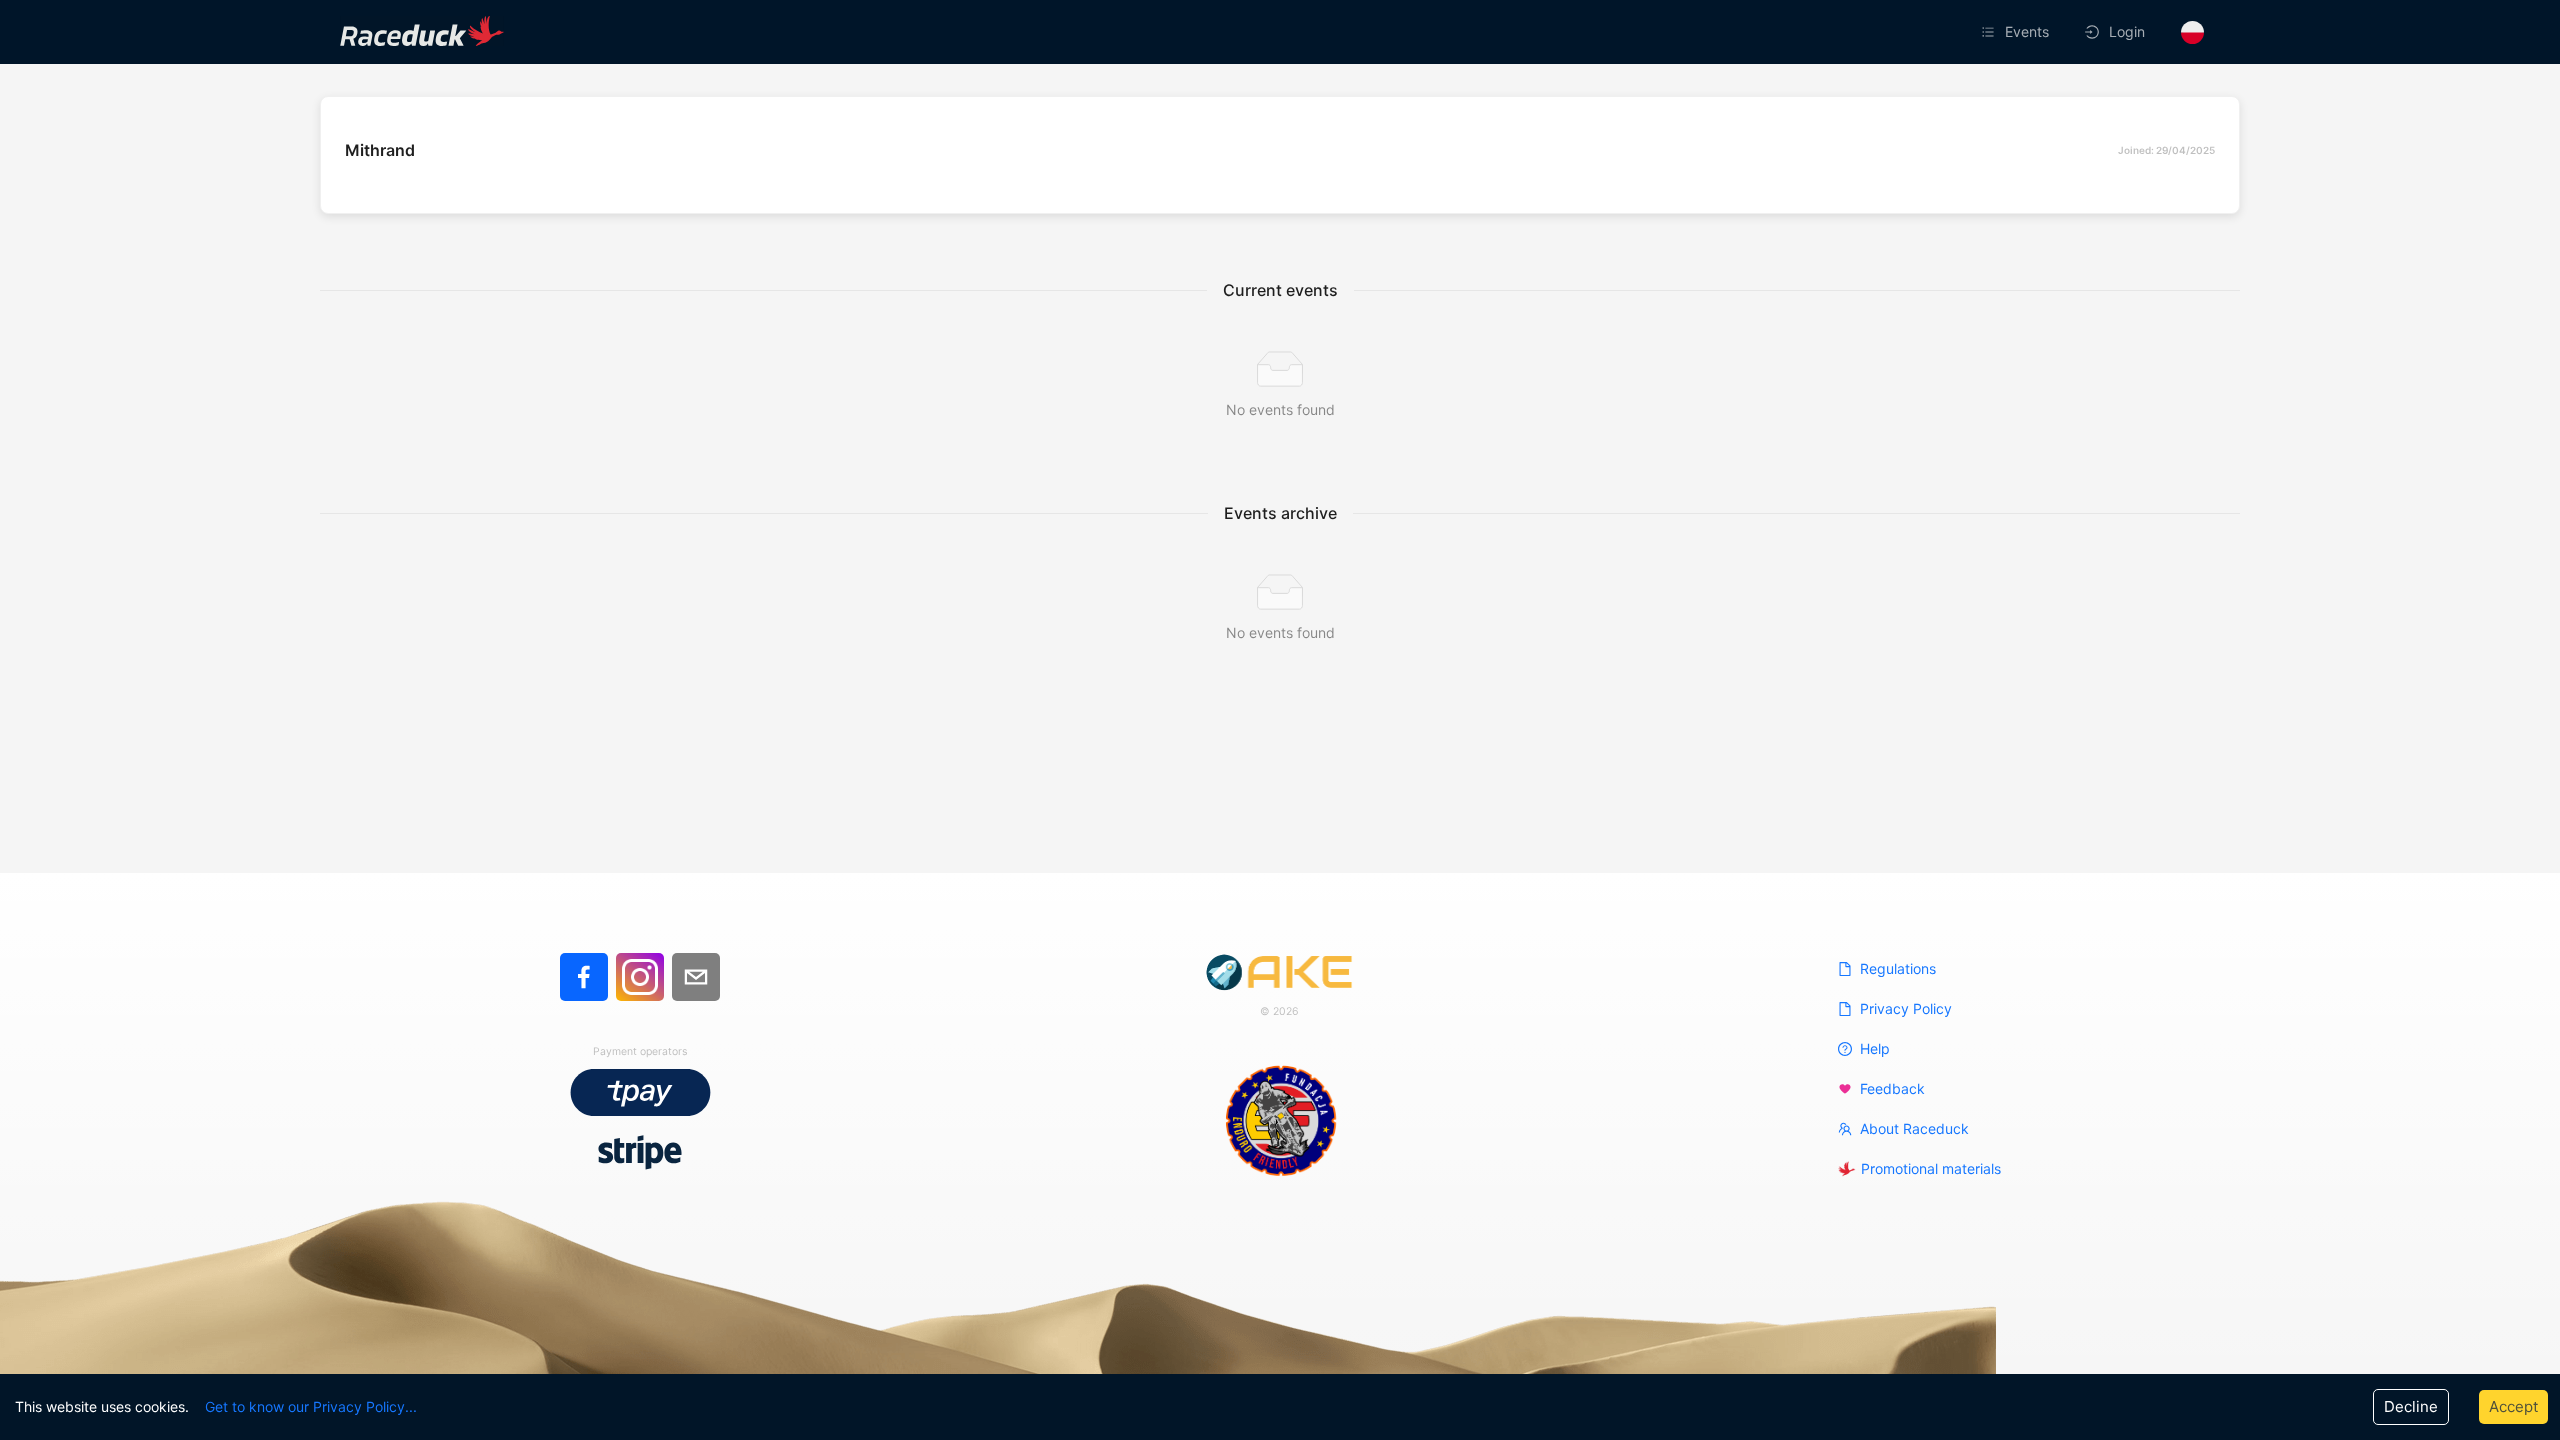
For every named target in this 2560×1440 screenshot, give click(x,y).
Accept (2513, 1406)
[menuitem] (2017, 32)
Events (2027, 31)
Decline (2411, 1406)
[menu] (1754, 32)
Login (2127, 31)
